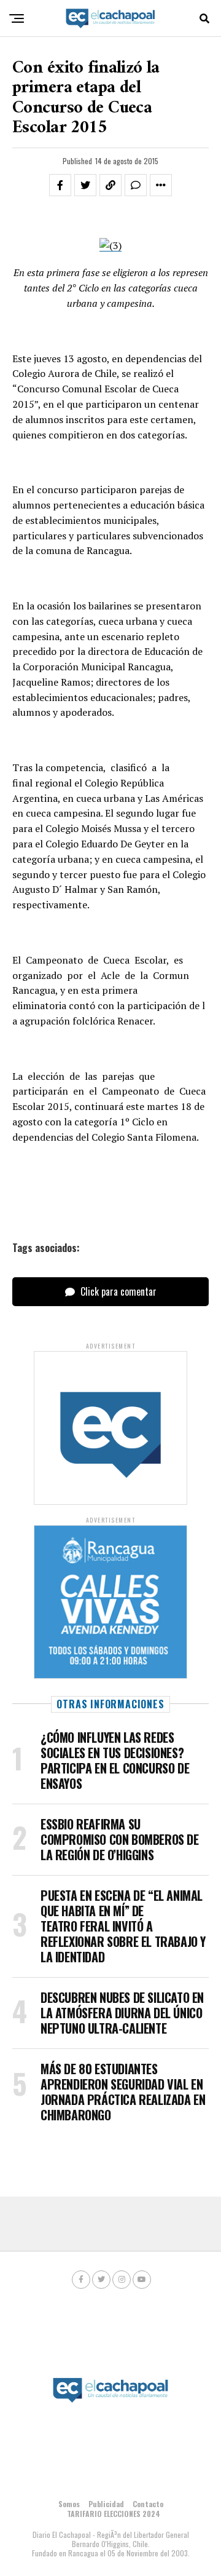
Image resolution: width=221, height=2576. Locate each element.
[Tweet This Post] (85, 185)
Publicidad (106, 2504)
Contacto (148, 2504)
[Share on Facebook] (60, 185)
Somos (69, 2504)
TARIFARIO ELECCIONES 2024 (114, 2514)
